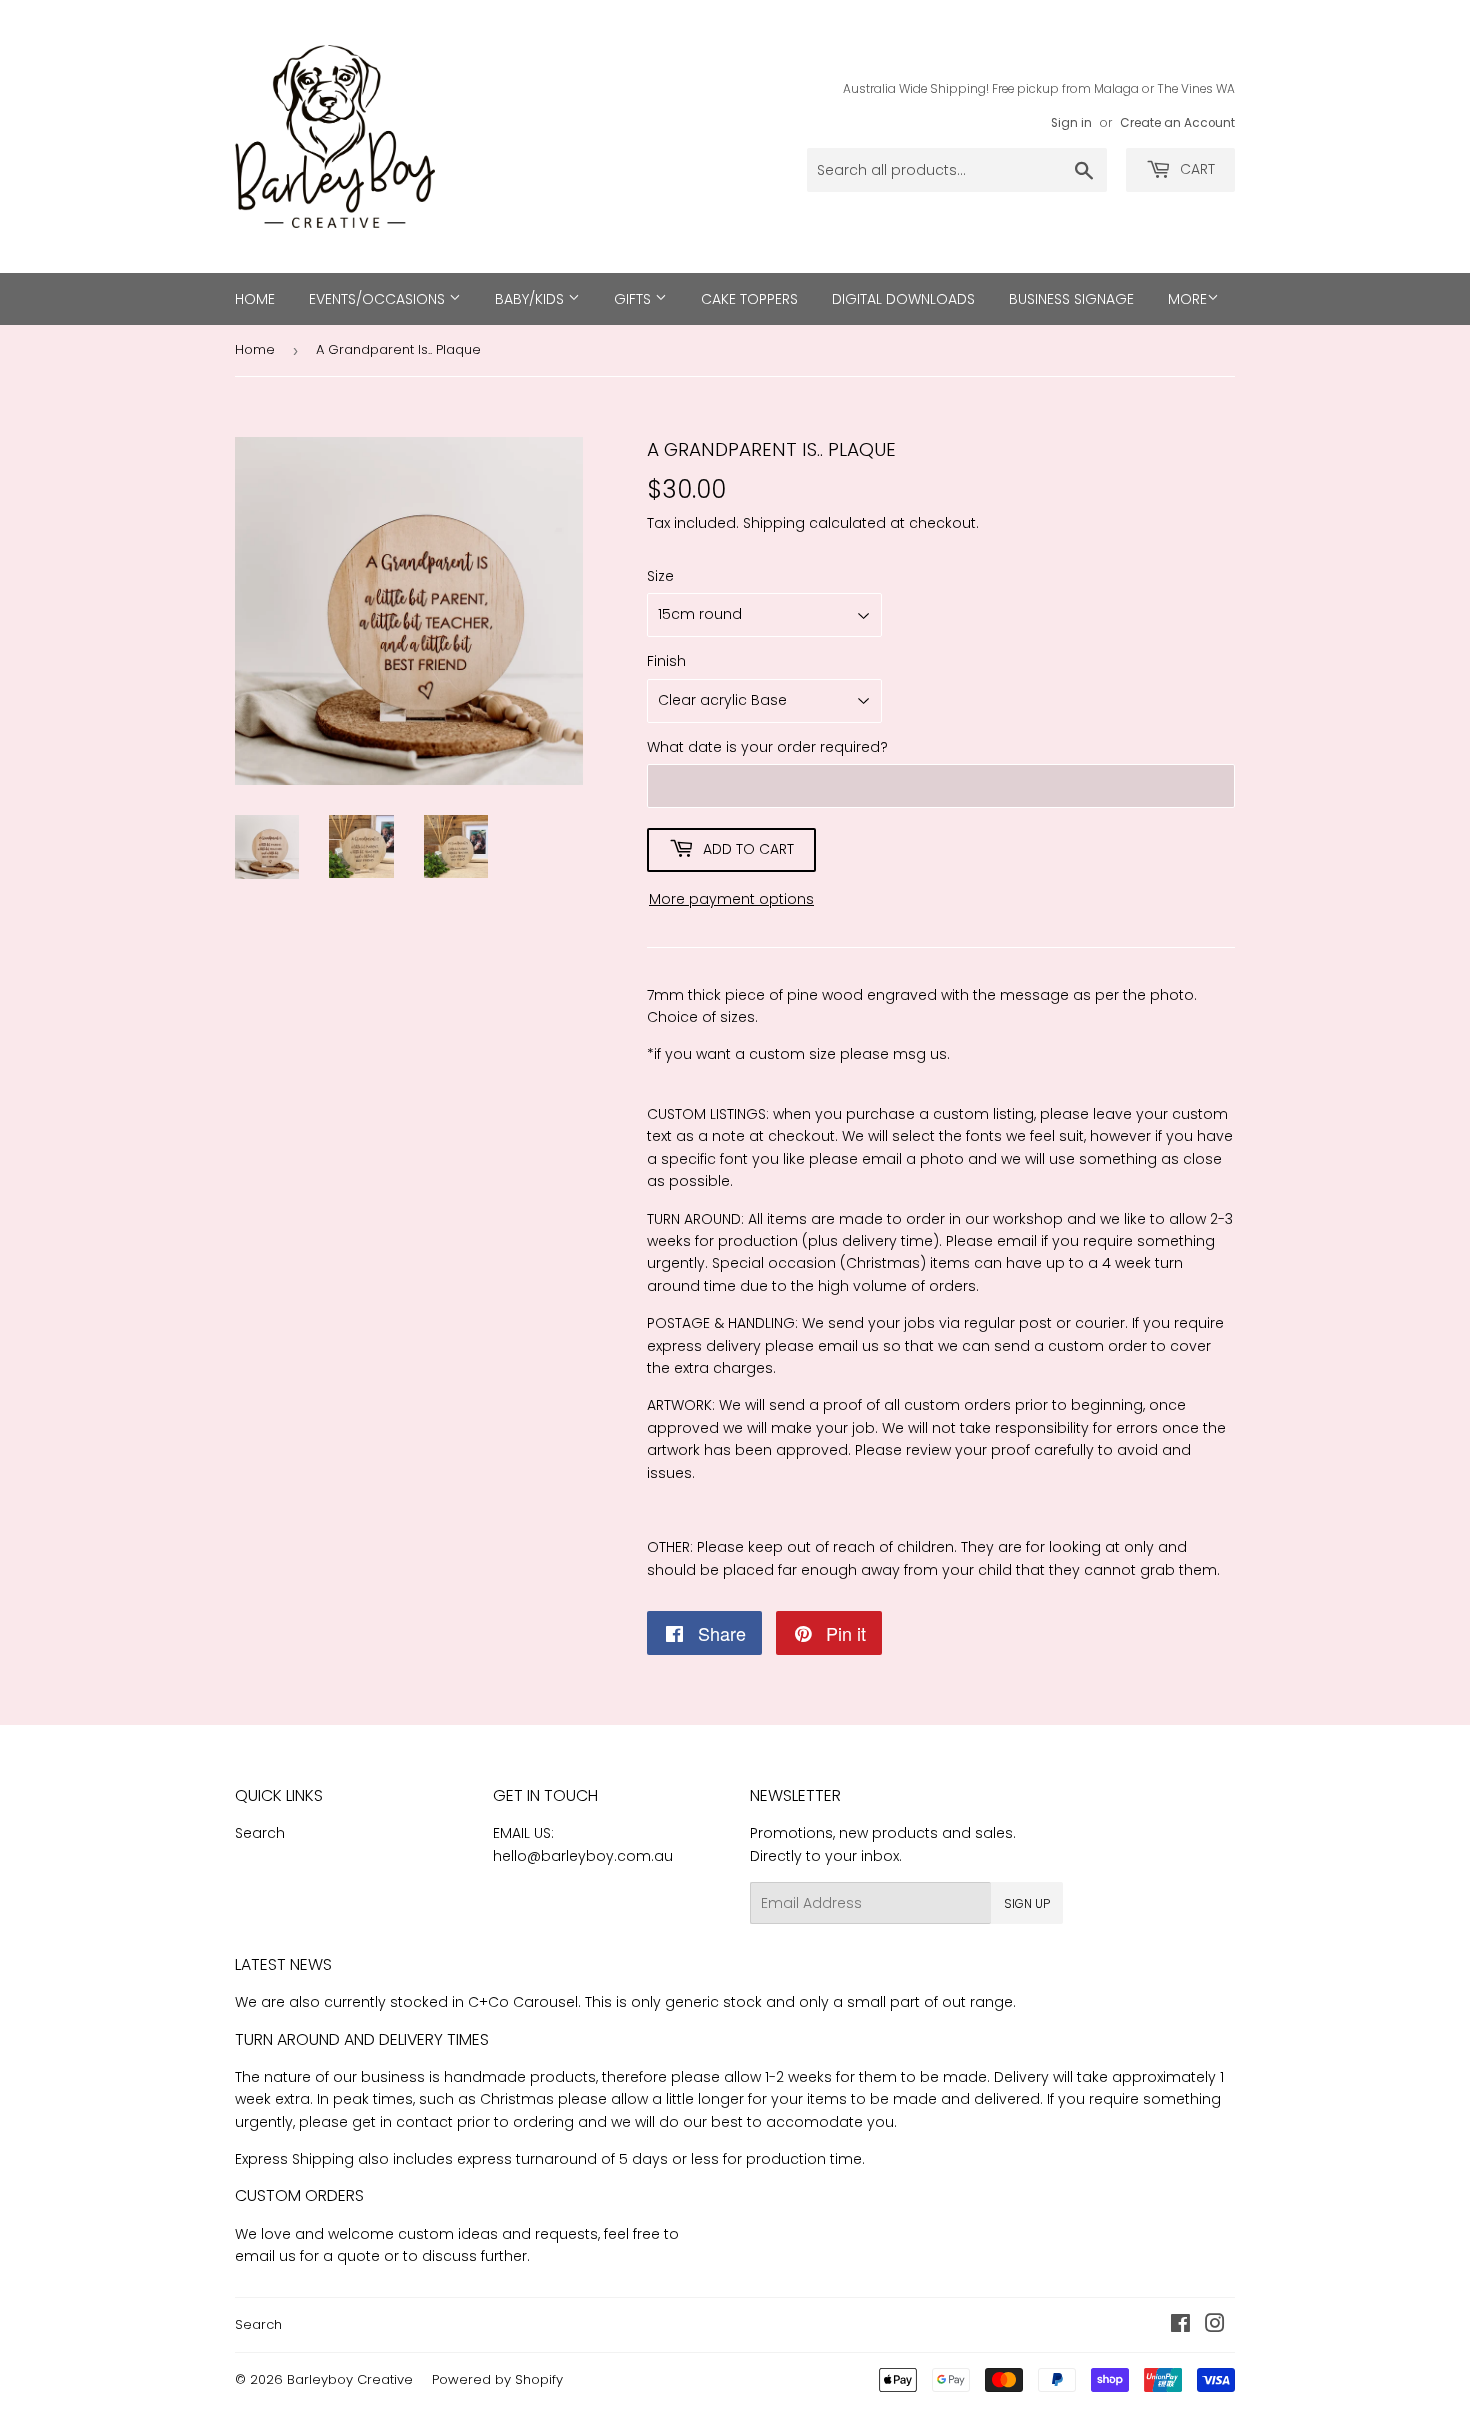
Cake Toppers (749, 299)
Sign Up (1027, 1903)
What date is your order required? (767, 747)
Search (260, 1833)
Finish (666, 661)
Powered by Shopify (497, 2379)
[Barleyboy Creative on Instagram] (1215, 2326)
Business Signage (1071, 299)
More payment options (731, 899)
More (1187, 299)
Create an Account (1177, 123)
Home (255, 299)
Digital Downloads (903, 299)
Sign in (1071, 123)
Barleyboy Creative (350, 2379)
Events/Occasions (379, 299)
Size (660, 576)
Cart (1195, 169)
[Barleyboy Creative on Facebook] (1180, 2326)
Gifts (634, 299)
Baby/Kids (531, 299)
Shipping (774, 523)
